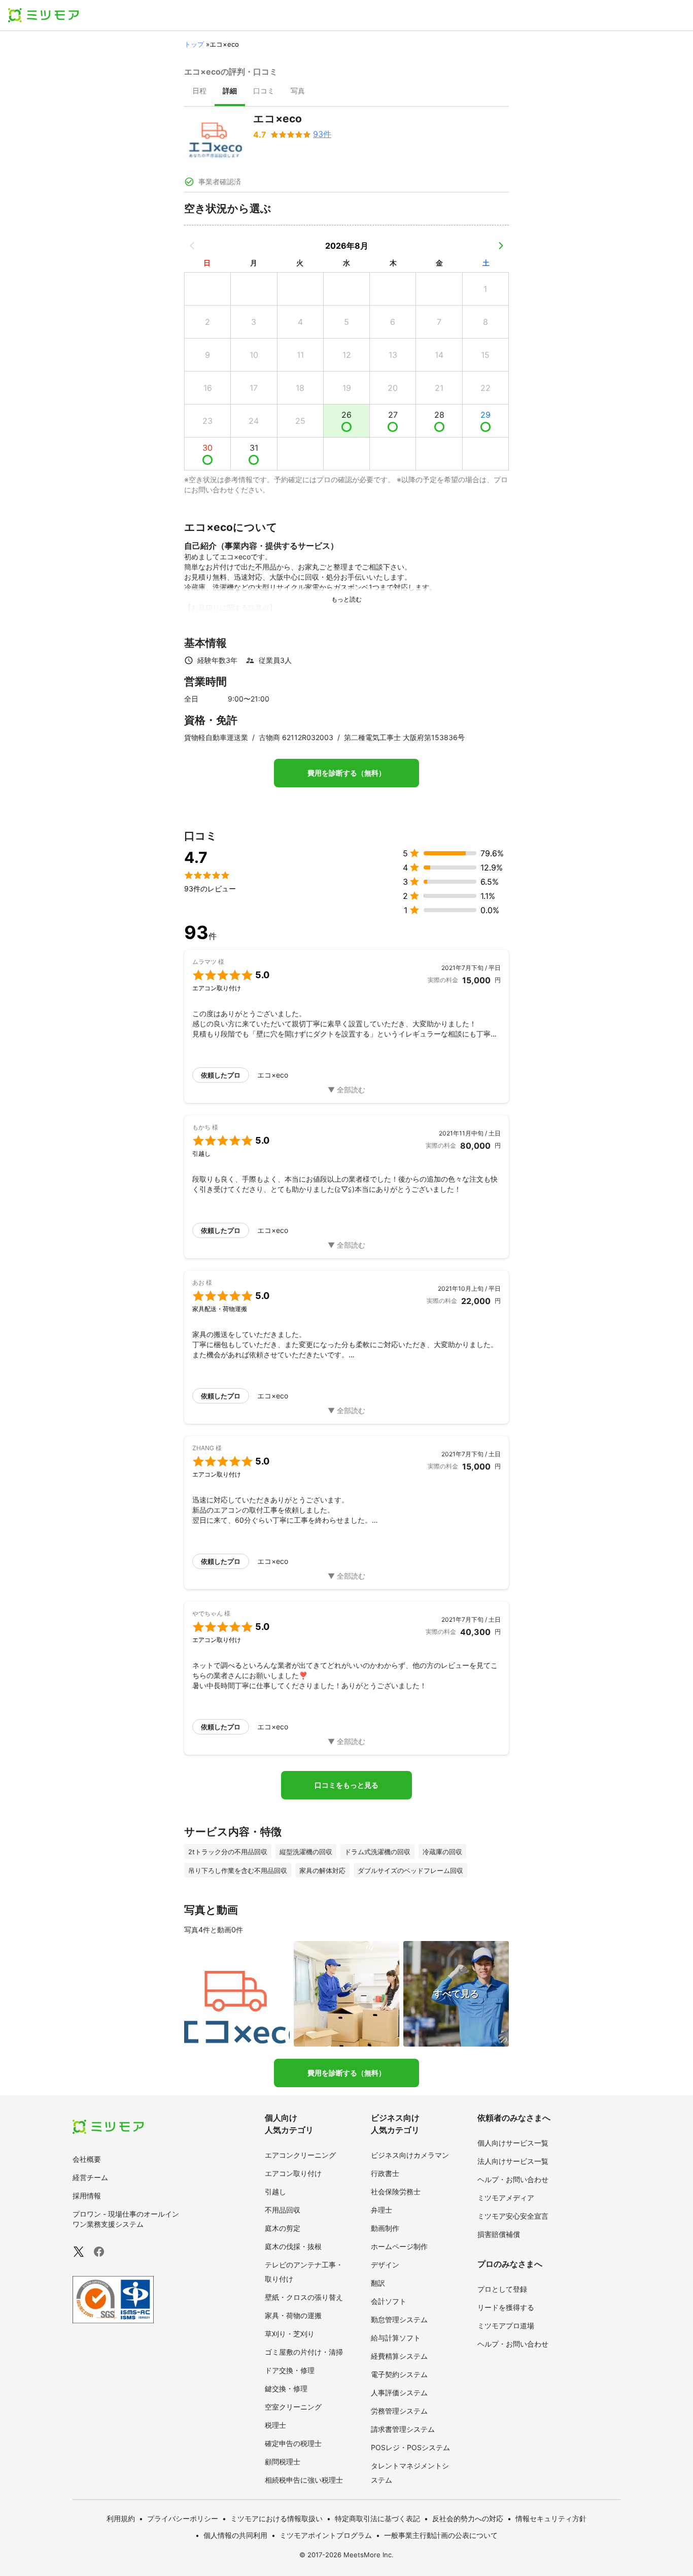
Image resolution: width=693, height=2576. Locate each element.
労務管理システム (399, 2411)
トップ (194, 44)
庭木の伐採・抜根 (293, 2246)
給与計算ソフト (396, 2338)
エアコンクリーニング (300, 2155)
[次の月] (501, 246)
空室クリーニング (293, 2407)
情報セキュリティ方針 (551, 2518)
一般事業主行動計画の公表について (441, 2535)
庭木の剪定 (283, 2228)
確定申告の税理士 (293, 2443)
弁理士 (382, 2210)
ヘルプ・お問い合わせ (513, 2179)
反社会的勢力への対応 (468, 2518)
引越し (275, 2192)
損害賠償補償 (499, 2234)
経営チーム (90, 2177)
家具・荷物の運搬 (293, 2315)
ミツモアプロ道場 (506, 2326)
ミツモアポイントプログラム (326, 2535)
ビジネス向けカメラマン (410, 2155)
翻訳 (378, 2283)
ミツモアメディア (506, 2198)
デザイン (385, 2265)
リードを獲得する (506, 2307)
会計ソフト (389, 2301)
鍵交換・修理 (286, 2388)
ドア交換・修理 (290, 2370)
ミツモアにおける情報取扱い (276, 2518)
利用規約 (121, 2518)
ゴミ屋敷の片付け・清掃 (304, 2352)
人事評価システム (399, 2393)
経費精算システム (399, 2356)
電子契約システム (399, 2374)
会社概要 (87, 2159)
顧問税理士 (283, 2462)
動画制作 (385, 2228)
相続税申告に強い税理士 (304, 2480)
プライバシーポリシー (183, 2518)
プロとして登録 (502, 2289)
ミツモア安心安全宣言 (513, 2216)
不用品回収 (283, 2210)
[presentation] (199, 92)
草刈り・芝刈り (290, 2334)
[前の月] (192, 246)
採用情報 (87, 2196)
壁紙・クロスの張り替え (304, 2297)
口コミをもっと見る (346, 1785)
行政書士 (385, 2173)
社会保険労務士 (396, 2192)
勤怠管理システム (399, 2319)
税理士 (275, 2425)
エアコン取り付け (293, 2173)
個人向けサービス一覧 (513, 2143)
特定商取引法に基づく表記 (377, 2518)
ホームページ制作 (399, 2246)
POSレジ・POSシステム (410, 2447)
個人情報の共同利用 (235, 2535)
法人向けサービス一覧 (513, 2161)
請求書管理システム (403, 2429)
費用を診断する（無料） (346, 773)
